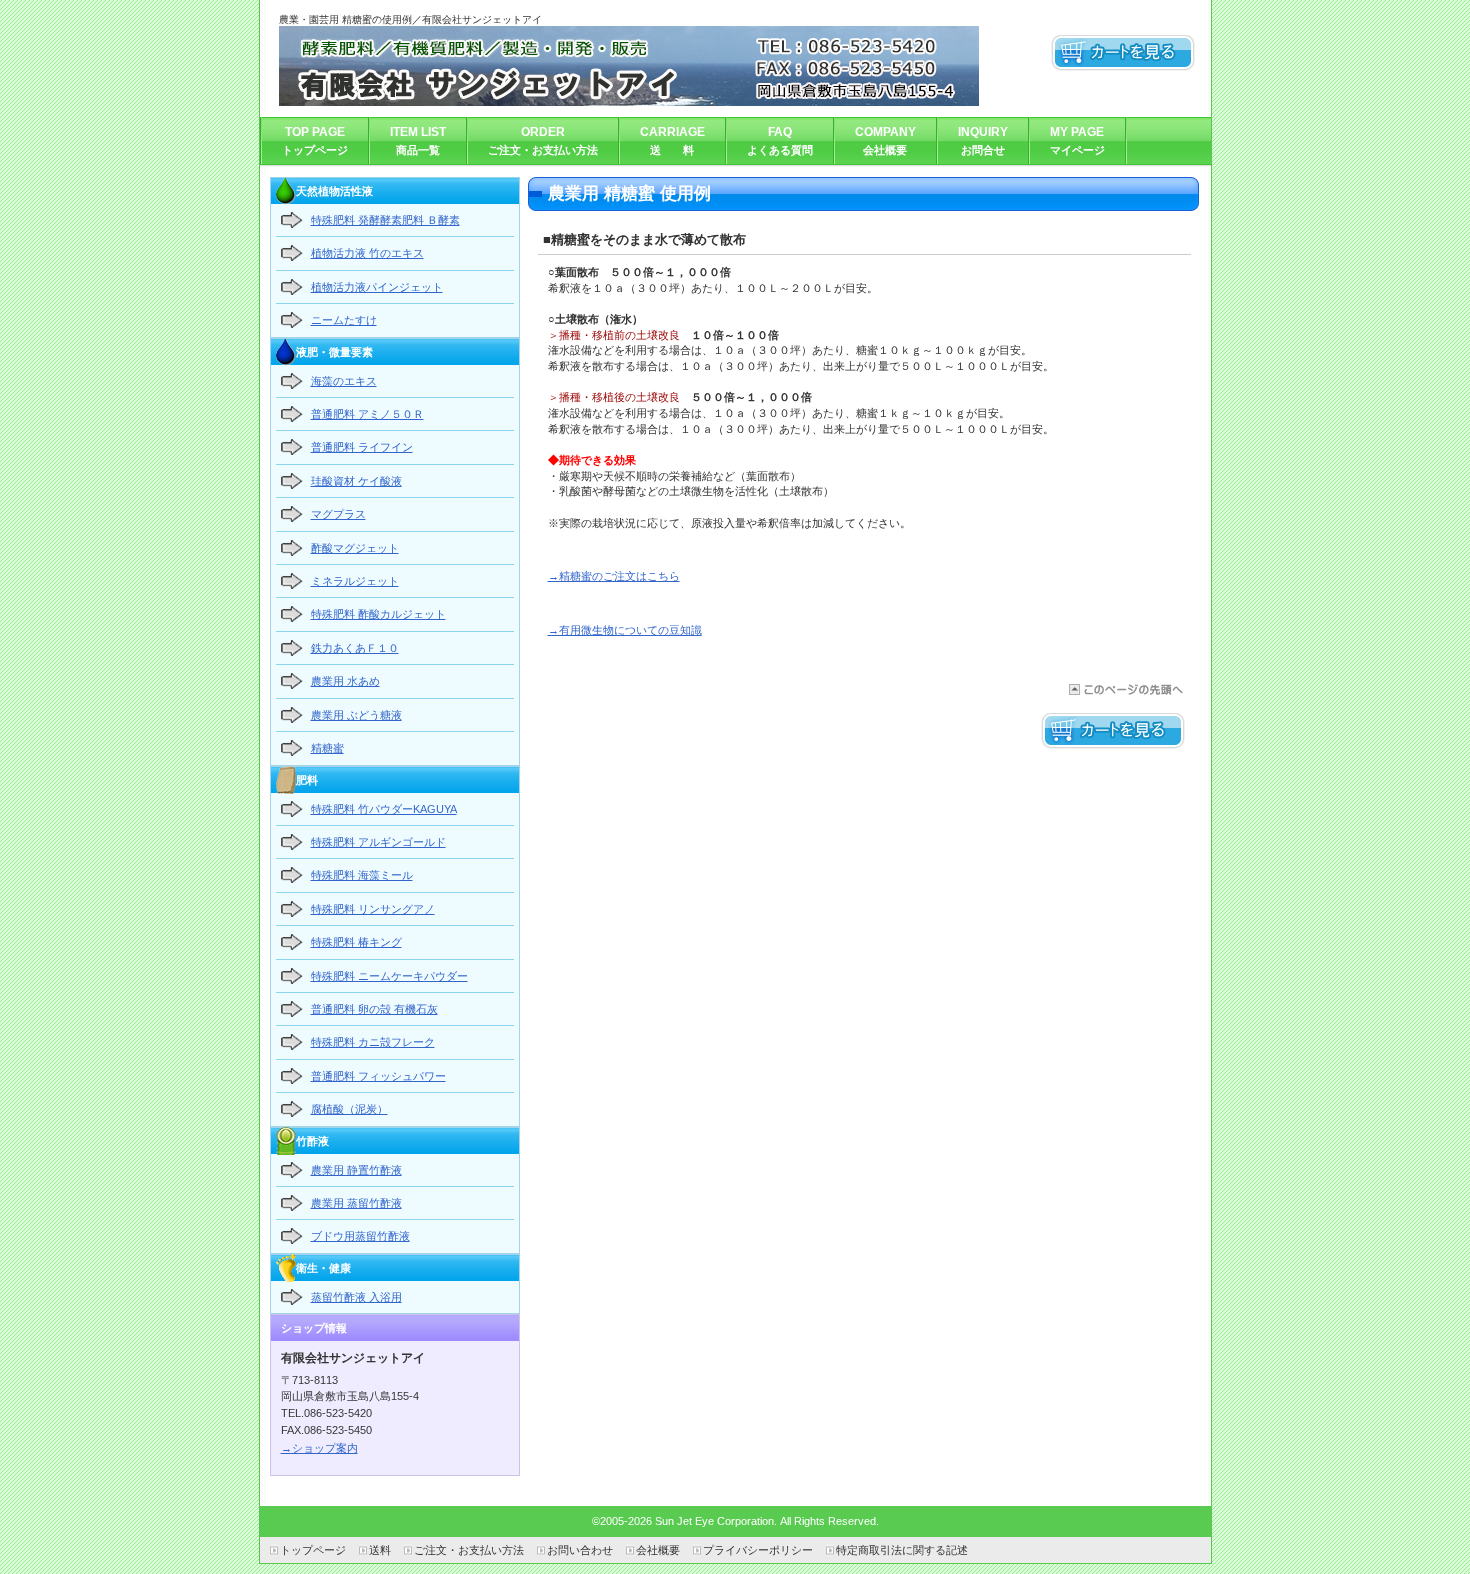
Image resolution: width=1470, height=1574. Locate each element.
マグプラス (338, 514)
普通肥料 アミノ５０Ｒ (367, 414)
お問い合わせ (580, 1550)
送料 (380, 1550)
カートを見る (1123, 53)
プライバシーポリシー (758, 1550)
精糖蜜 (327, 748)
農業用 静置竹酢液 (356, 1170)
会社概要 (658, 1550)
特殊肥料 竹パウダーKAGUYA (384, 809)
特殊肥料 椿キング (356, 942)
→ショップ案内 (319, 1448)
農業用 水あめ (345, 681)
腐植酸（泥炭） (349, 1109)
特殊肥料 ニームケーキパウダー (389, 976)
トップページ (313, 1550)
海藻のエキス (344, 381)
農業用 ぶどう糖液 (356, 715)
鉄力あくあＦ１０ (355, 648)
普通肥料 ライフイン (362, 447)
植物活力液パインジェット (377, 287)
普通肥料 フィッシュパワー (378, 1076)
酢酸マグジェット (355, 548)
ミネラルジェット (355, 581)
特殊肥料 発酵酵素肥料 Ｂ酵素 (385, 220)
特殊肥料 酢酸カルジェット (378, 614)
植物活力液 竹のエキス (367, 253)
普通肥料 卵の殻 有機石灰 (374, 1009)
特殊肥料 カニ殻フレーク (373, 1042)
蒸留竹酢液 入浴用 (356, 1297)
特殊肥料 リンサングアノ (373, 909)
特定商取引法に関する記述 (902, 1550)
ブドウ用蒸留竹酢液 (360, 1236)
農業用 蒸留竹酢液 (356, 1203)
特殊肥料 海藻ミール (362, 875)
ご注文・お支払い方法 (469, 1550)
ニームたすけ (344, 320)
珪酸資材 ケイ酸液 (356, 481)
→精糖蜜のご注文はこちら (614, 576)
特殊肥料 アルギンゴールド (378, 842)
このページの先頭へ (1124, 689)
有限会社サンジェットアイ (629, 66)
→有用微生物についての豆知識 (625, 630)
